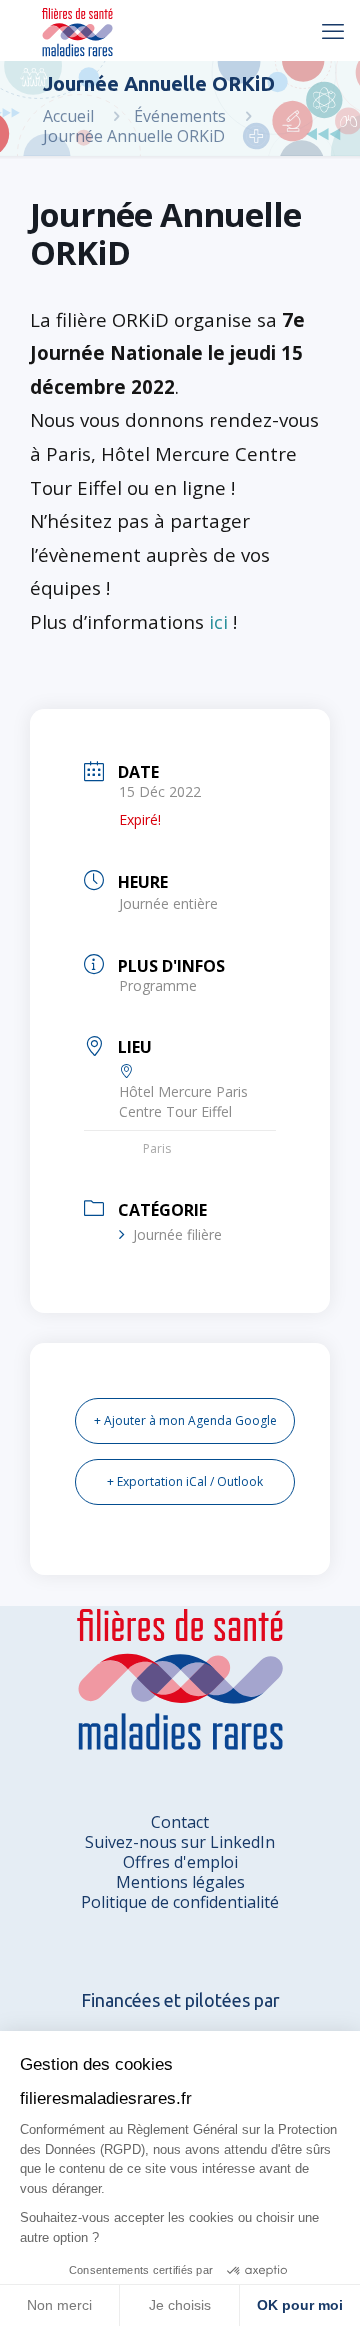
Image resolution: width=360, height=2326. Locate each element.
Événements (180, 116)
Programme (158, 985)
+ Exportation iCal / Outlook (185, 1481)
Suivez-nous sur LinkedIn (180, 1842)
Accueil (68, 116)
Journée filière (177, 1234)
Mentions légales (180, 1882)
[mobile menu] (333, 30)
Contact (180, 1822)
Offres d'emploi (180, 1862)
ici (218, 621)
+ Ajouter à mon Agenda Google (185, 1420)
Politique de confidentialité (180, 1902)
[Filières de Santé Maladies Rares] (77, 30)
